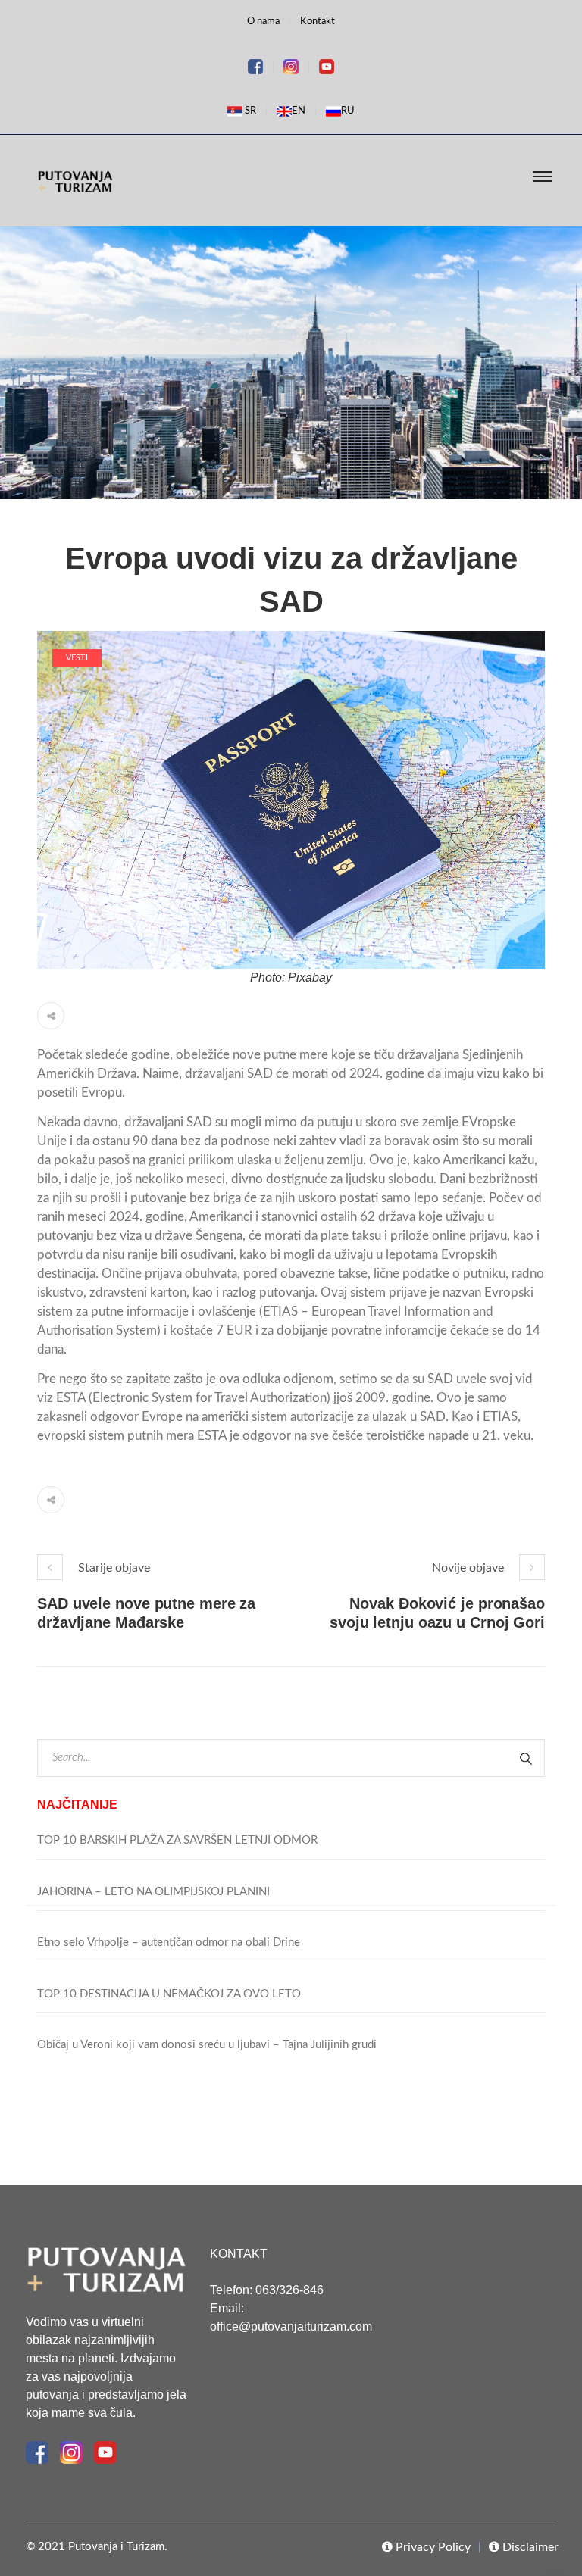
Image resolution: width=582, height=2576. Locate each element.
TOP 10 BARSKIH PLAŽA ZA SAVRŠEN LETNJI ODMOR (177, 1840)
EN (299, 111)
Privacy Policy (432, 2547)
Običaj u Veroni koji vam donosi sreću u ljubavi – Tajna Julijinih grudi (207, 2045)
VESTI (77, 658)
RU (348, 111)
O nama (263, 22)
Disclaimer (529, 2547)
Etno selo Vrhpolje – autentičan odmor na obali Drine (169, 1942)
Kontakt (318, 22)
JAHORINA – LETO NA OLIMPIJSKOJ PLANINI (153, 1892)
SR (249, 111)
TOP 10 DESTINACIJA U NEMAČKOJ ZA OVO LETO (169, 1994)
